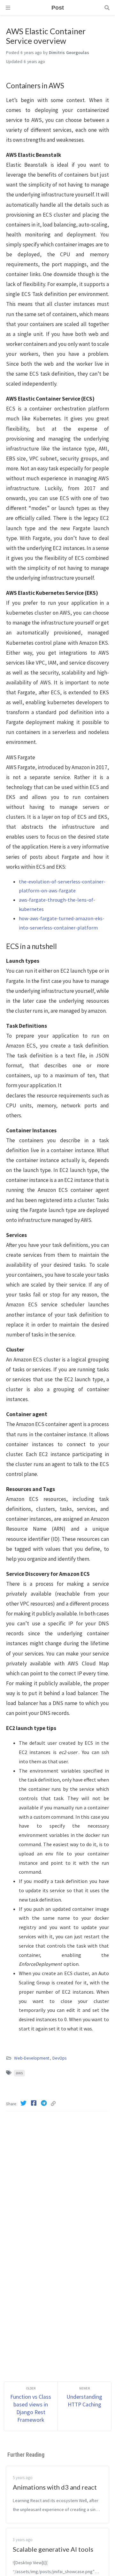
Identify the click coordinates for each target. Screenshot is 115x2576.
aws (19, 2073)
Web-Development (32, 2058)
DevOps (59, 2058)
